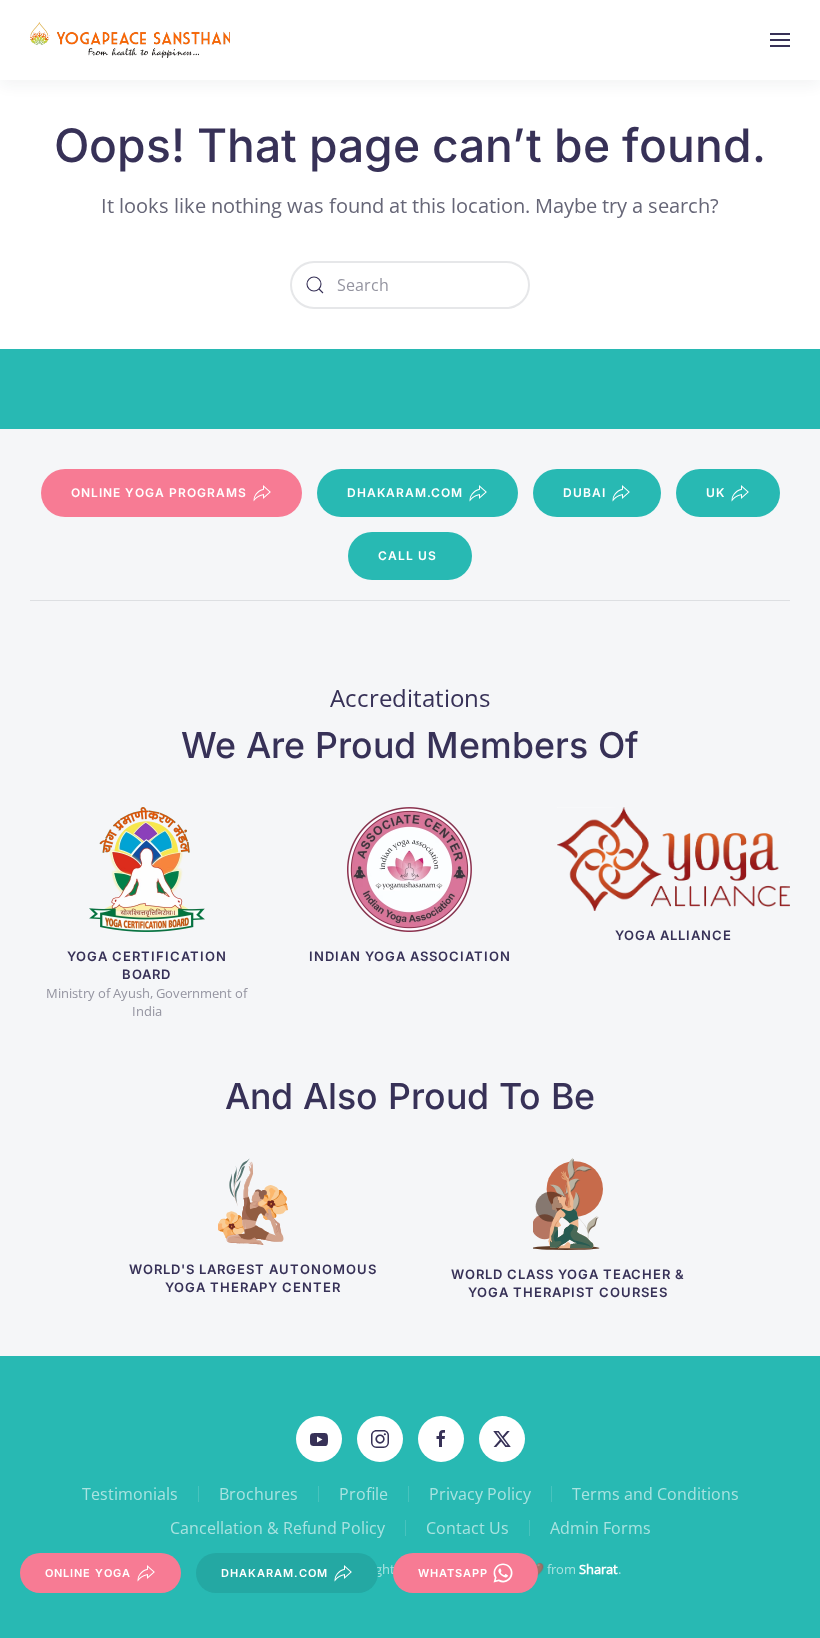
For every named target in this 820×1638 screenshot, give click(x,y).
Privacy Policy (480, 1494)
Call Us (407, 555)
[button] (780, 40)
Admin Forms (600, 1528)
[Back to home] (133, 40)
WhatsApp (453, 1573)
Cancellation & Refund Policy (277, 1528)
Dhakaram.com (405, 492)
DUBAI (584, 492)
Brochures (258, 1494)
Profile (363, 1494)
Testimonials (130, 1494)
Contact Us (467, 1528)
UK (715, 492)
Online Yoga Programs (159, 492)
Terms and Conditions (655, 1494)
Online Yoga (88, 1573)
